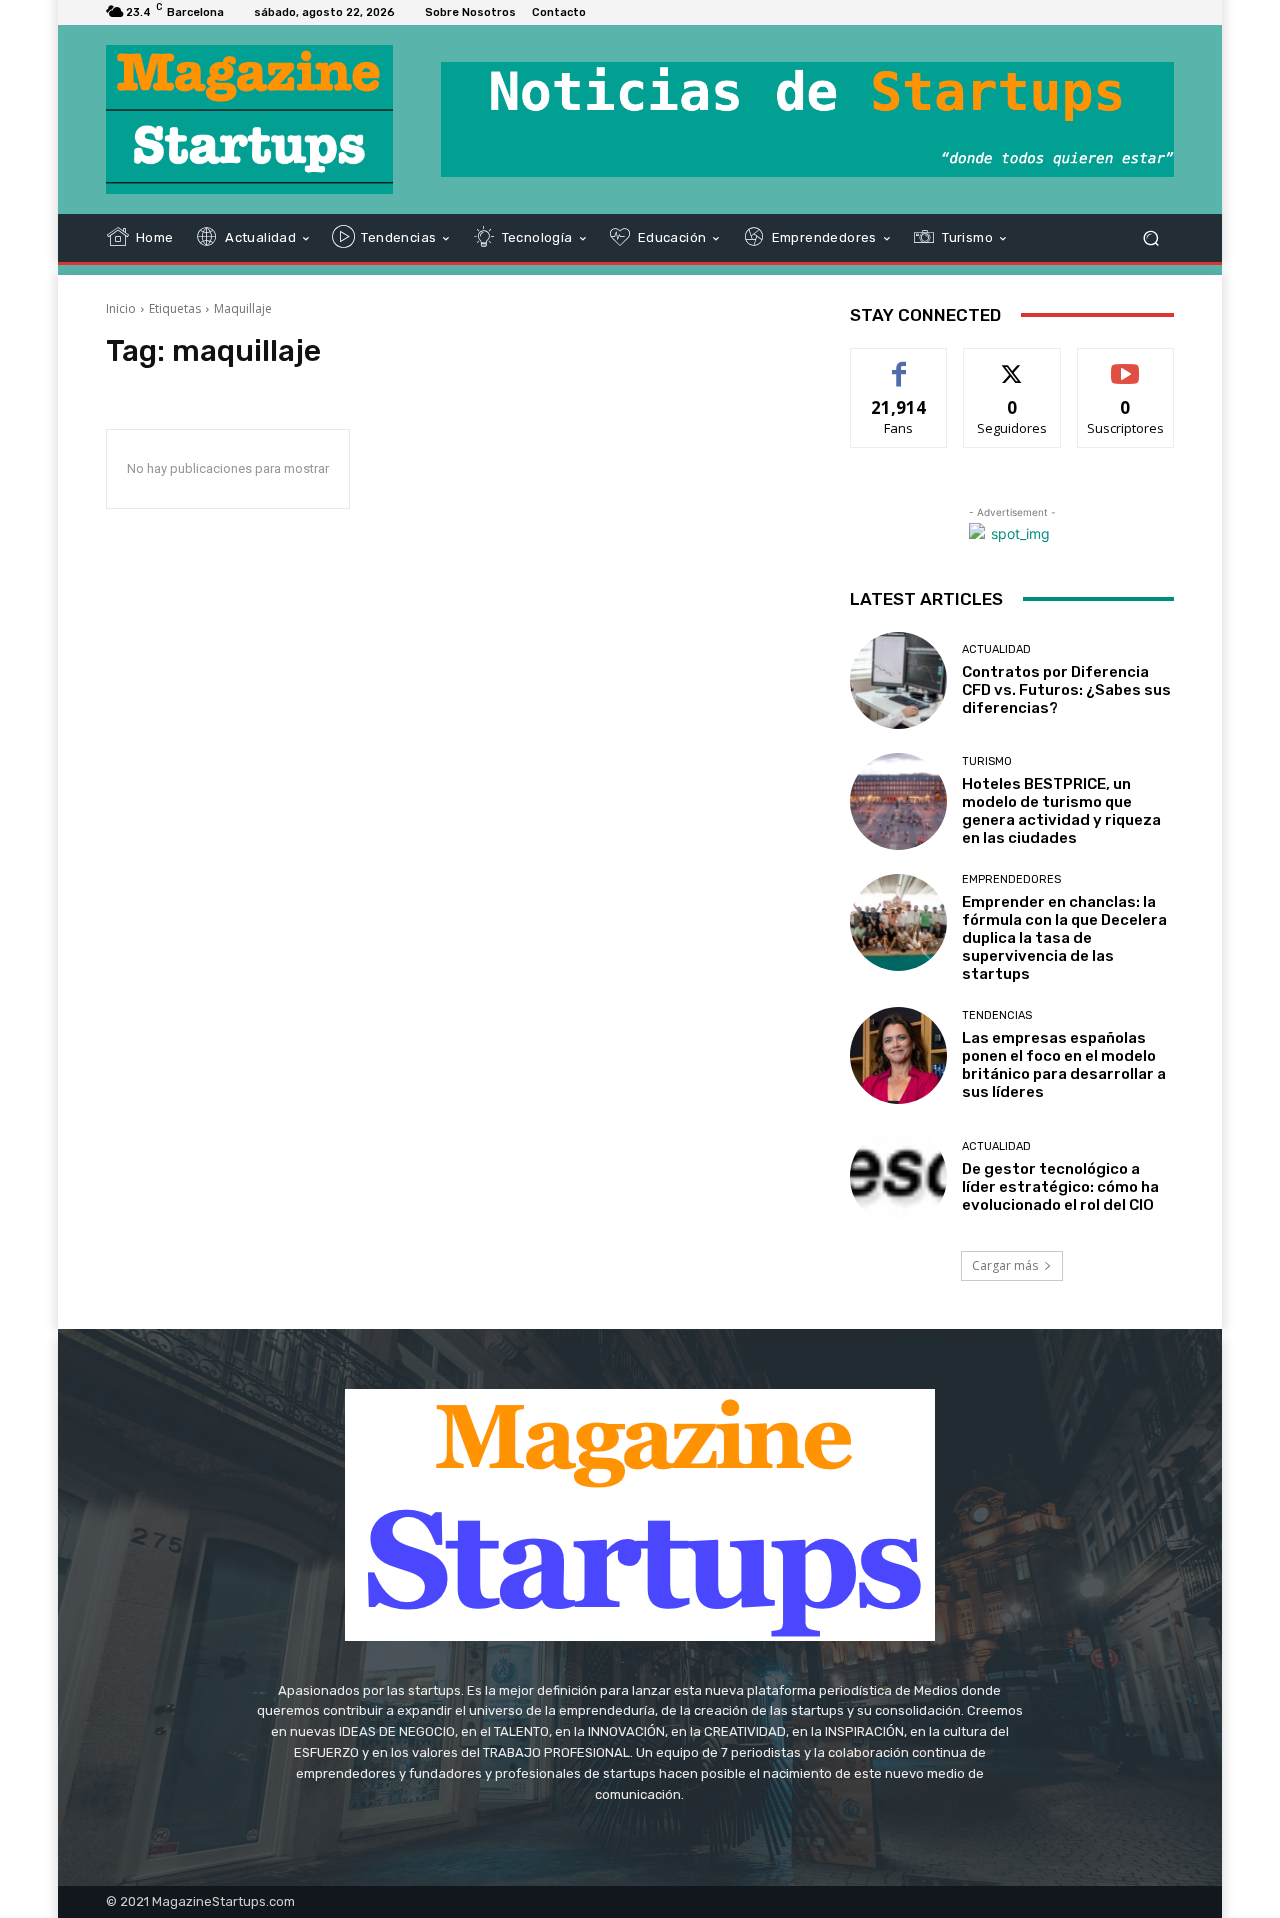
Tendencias (997, 1015)
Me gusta (899, 363)
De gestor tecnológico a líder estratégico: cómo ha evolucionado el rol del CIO (1060, 1187)
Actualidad (996, 649)
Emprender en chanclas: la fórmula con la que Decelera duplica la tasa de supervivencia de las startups (1064, 938)
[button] (1150, 237)
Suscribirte (1125, 363)
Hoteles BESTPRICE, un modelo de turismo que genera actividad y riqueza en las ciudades (1061, 811)
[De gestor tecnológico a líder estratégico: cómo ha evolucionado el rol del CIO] (898, 1176)
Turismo (987, 761)
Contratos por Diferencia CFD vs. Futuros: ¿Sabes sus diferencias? (1066, 690)
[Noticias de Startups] (249, 119)
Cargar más (1005, 1265)
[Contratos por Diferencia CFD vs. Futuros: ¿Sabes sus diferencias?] (898, 680)
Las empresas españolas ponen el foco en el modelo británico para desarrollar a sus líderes (1064, 1065)
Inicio (121, 308)
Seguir (1012, 363)
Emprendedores (1011, 879)
